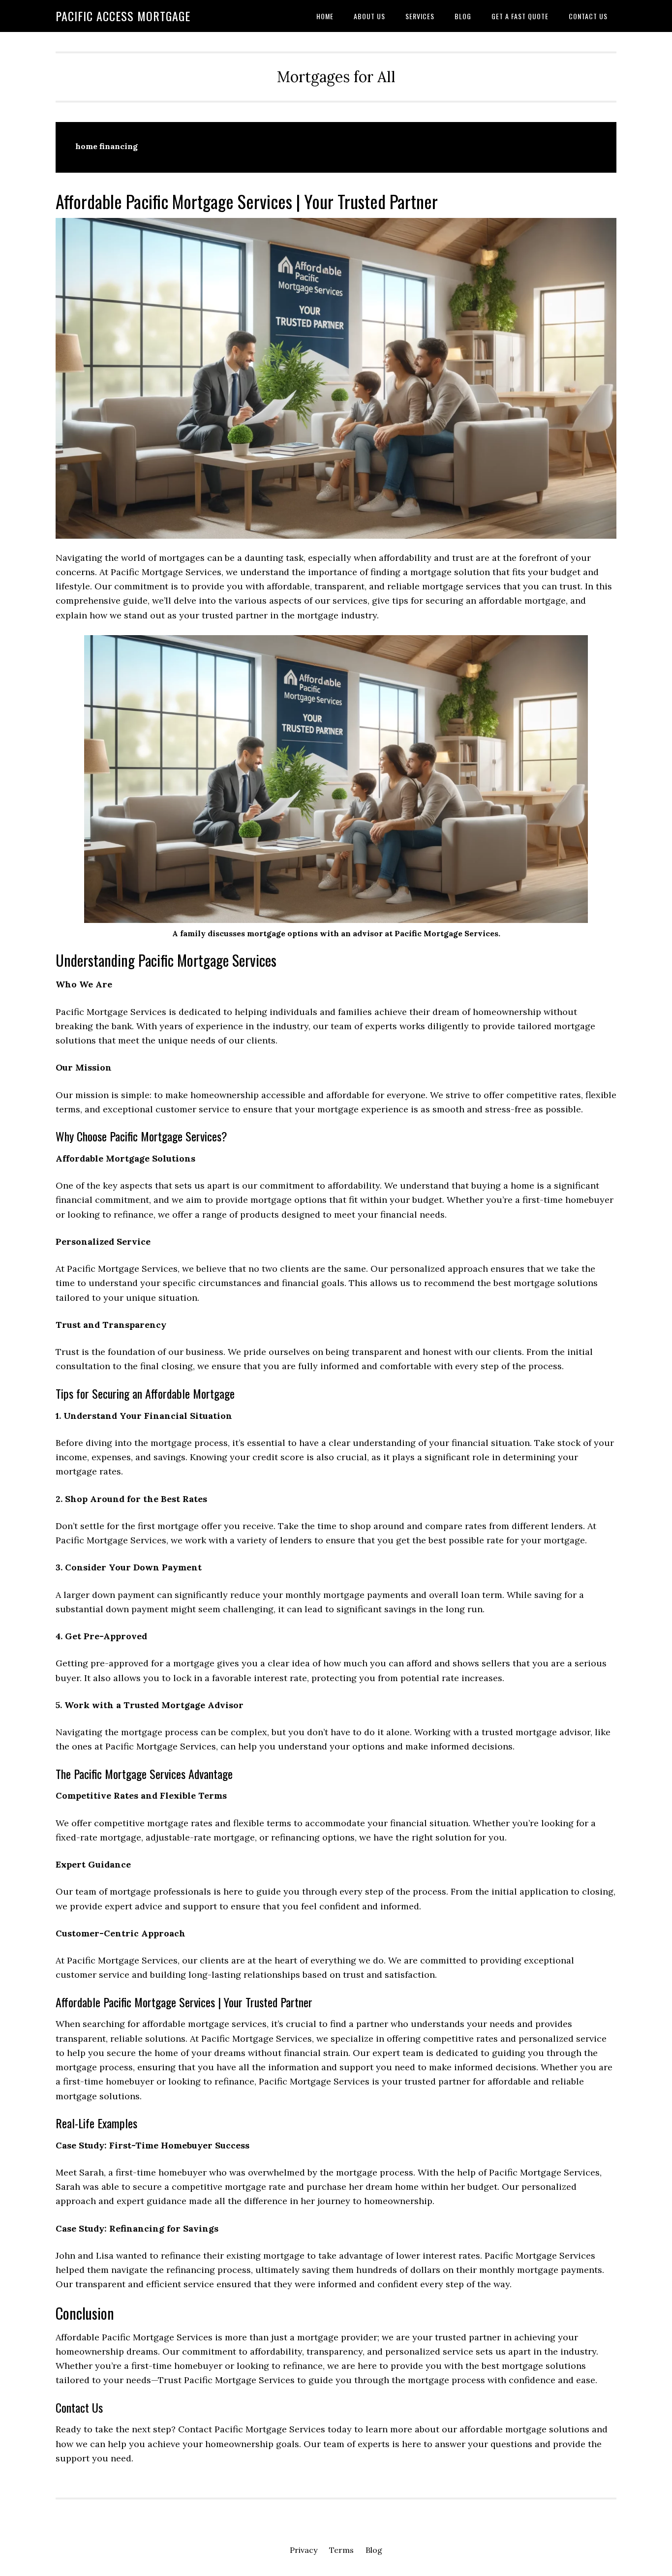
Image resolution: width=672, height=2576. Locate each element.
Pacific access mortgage (123, 16)
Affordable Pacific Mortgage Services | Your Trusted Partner (247, 201)
